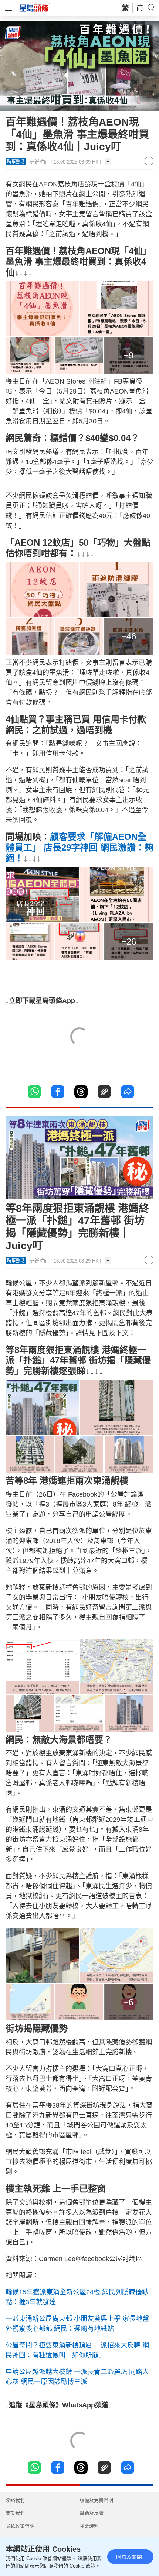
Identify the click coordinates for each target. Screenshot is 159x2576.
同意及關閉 (129, 2557)
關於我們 (15, 2513)
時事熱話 (16, 162)
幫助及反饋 (92, 2513)
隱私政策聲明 (20, 2526)
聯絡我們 (15, 2500)
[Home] (34, 8)
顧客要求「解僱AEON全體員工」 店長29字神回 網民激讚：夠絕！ (79, 847)
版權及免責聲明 (96, 2500)
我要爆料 (89, 2526)
